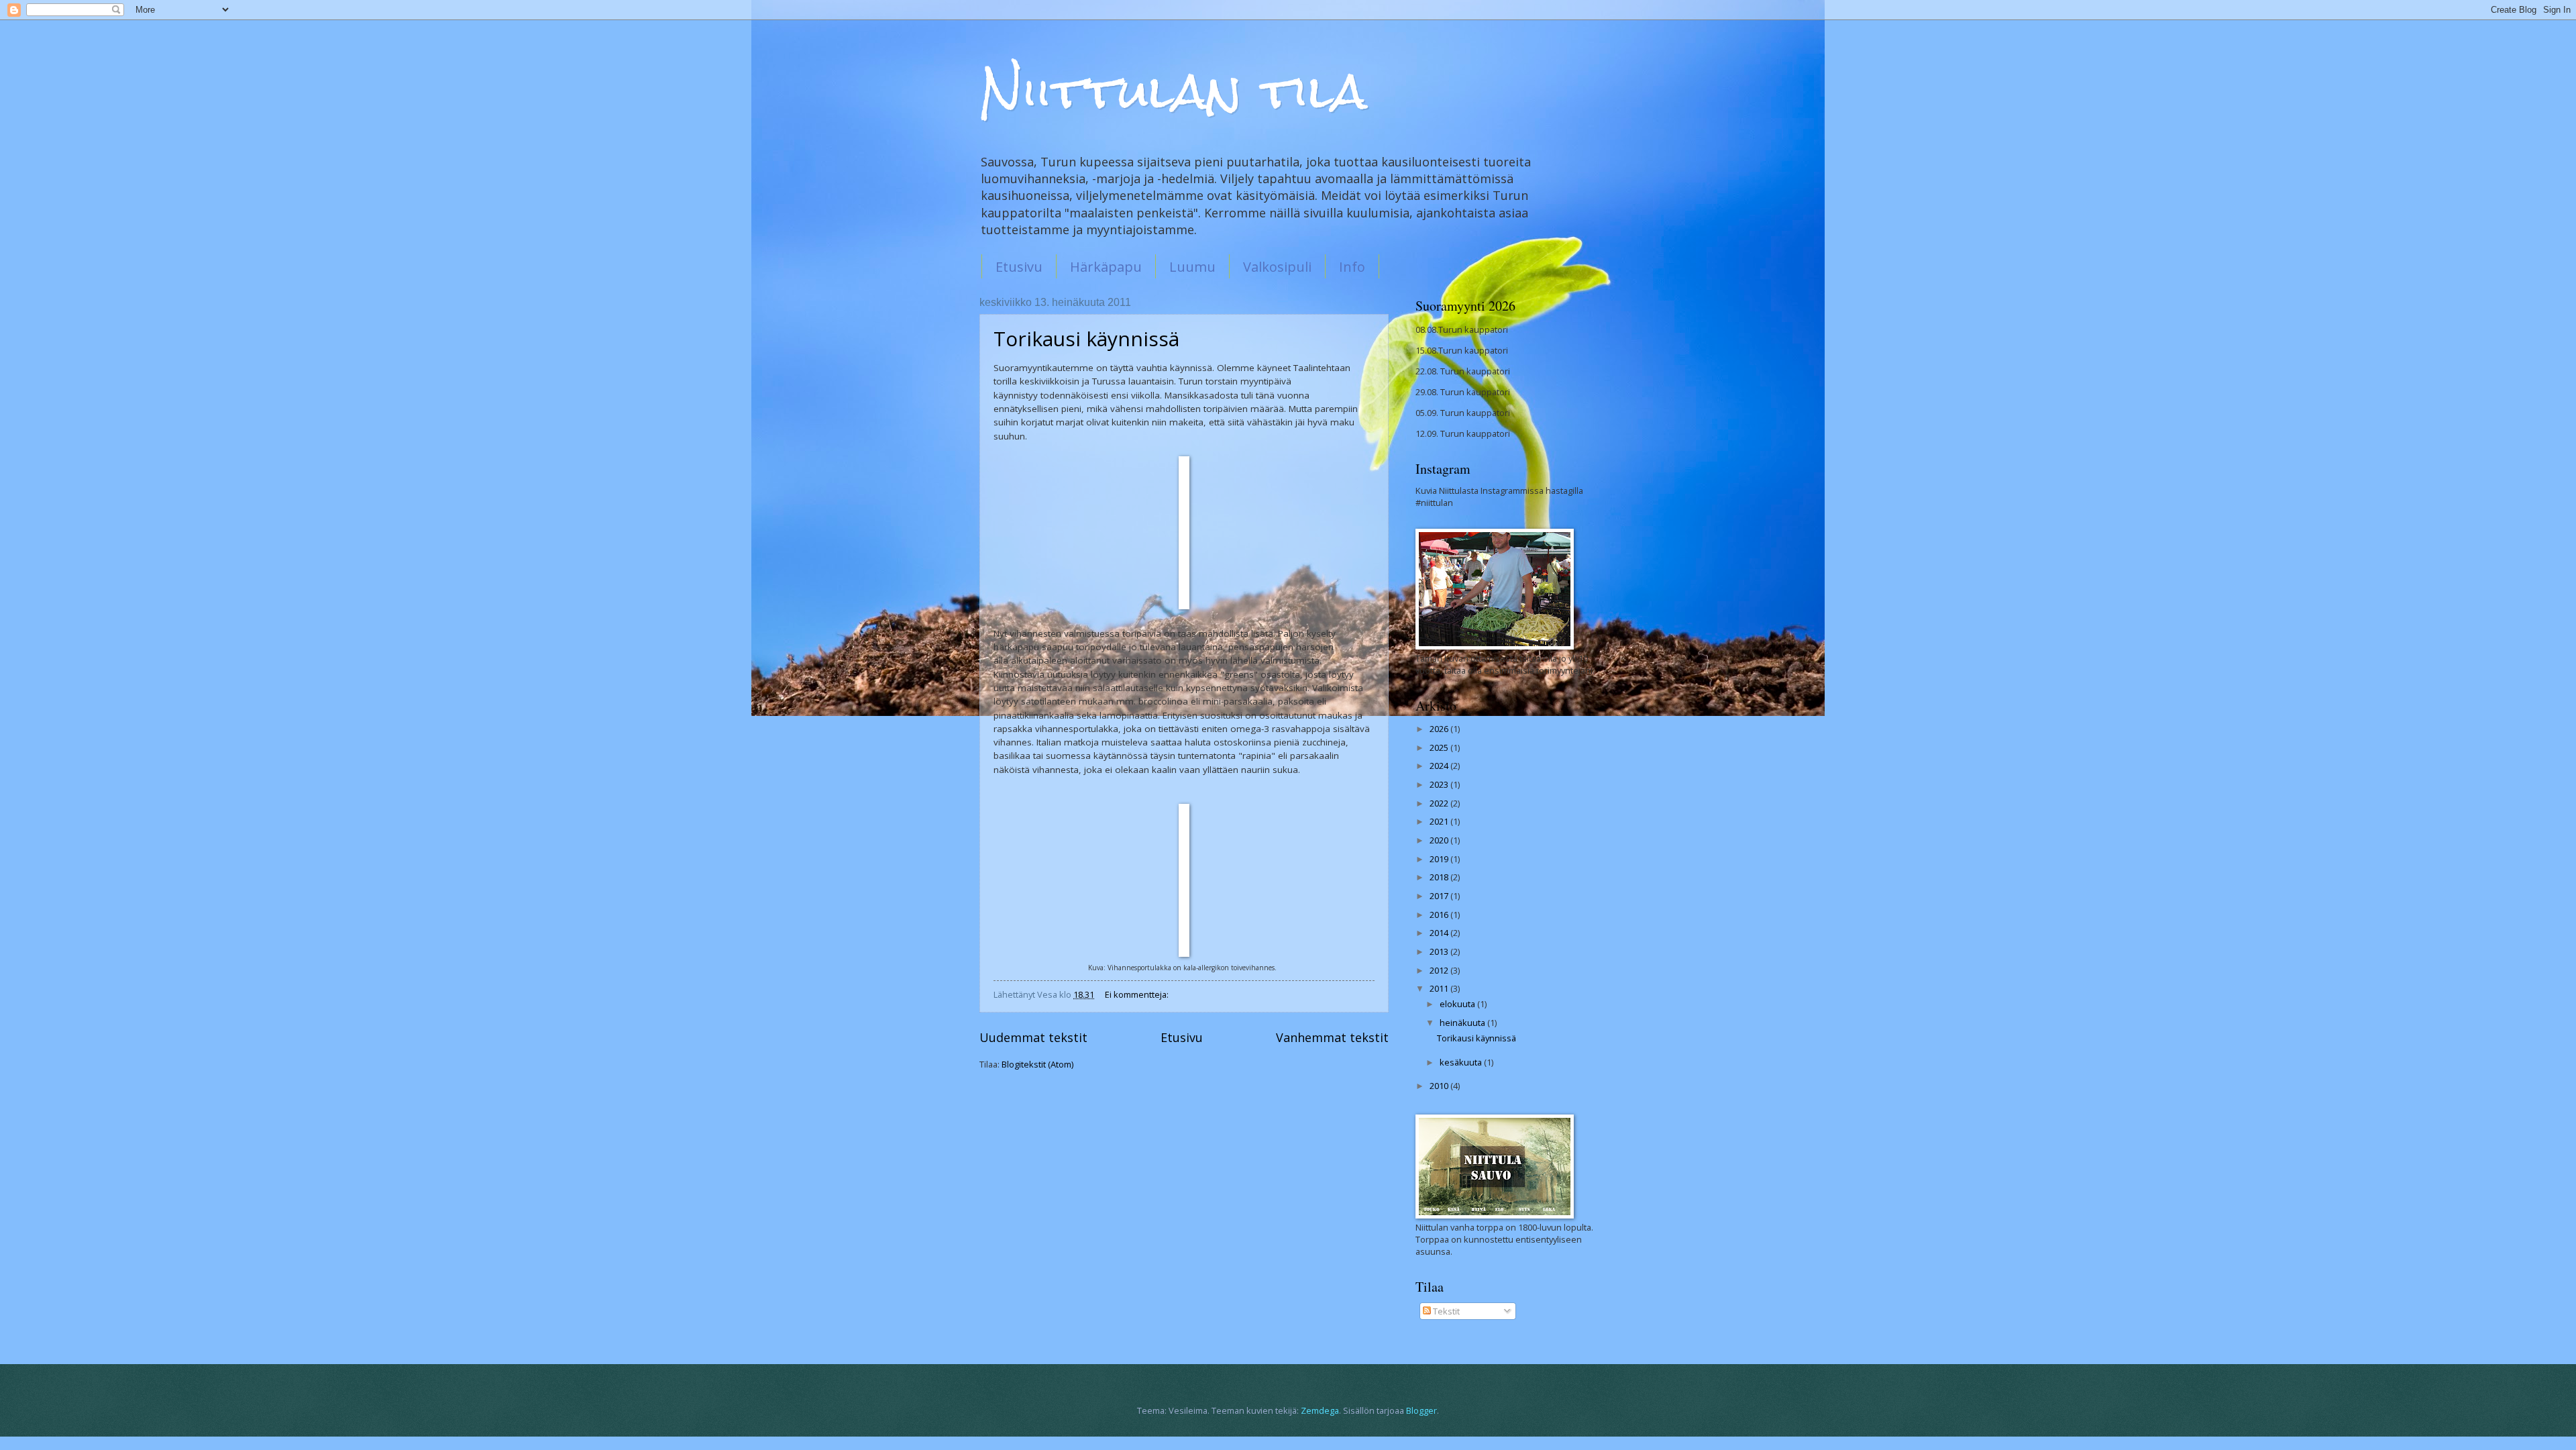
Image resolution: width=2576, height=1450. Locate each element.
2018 (1440, 877)
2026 (1440, 729)
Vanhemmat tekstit (1332, 1037)
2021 (1440, 821)
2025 (1440, 747)
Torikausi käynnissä (1086, 339)
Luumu (1192, 267)
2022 (1440, 803)
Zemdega (1320, 1410)
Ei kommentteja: (1138, 994)
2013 (1440, 951)
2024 (1440, 766)
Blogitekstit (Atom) (1037, 1064)
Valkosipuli (1277, 267)
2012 (1440, 970)
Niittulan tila (1173, 91)
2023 (1440, 784)
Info (1352, 267)
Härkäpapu (1106, 267)
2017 (1440, 896)
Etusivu (1019, 267)
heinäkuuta (1463, 1023)
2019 (1440, 859)
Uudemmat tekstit (1033, 1037)
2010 (1440, 1086)
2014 (1440, 933)
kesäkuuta (1462, 1062)
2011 (1440, 988)
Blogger (1421, 1410)
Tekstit (1445, 1311)
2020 (1440, 840)
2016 (1440, 915)
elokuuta (1458, 1004)
